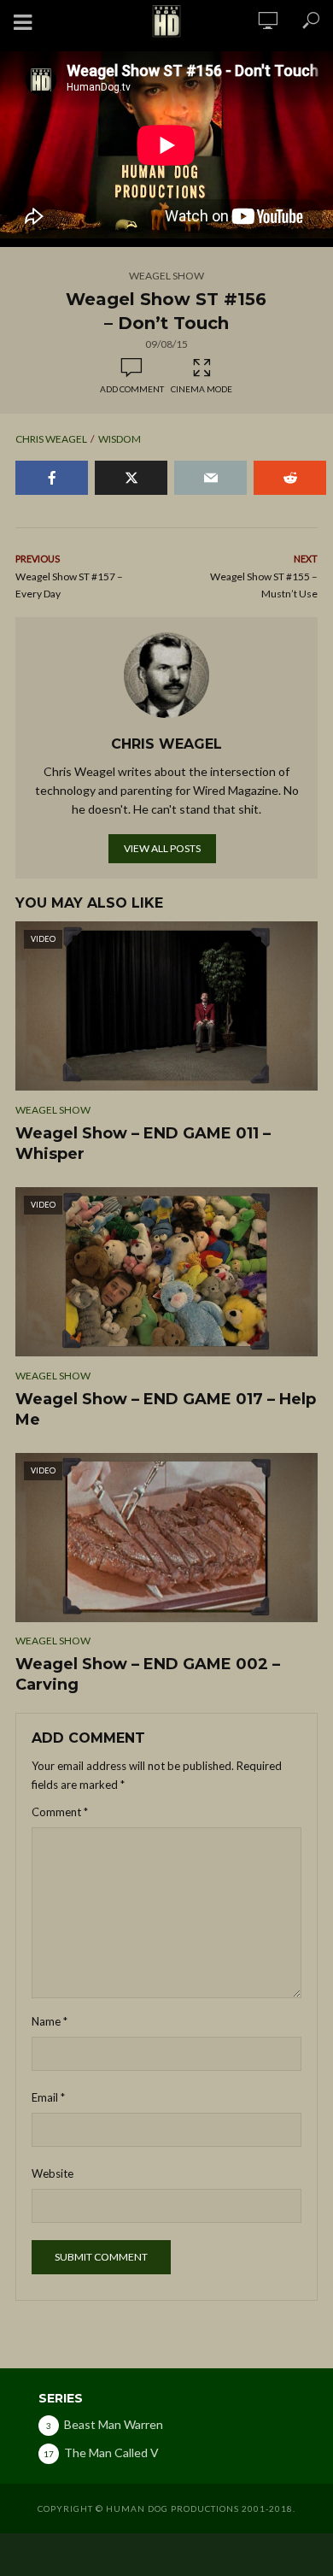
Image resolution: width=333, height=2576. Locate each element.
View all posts (162, 848)
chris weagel (51, 439)
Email (48, 2097)
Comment (60, 1812)
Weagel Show (166, 276)
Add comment (132, 389)
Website (53, 2173)
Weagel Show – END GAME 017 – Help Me (166, 1409)
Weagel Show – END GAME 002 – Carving (148, 1674)
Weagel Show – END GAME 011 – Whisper (143, 1144)
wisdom (120, 439)
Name (50, 2021)
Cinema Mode (202, 389)
